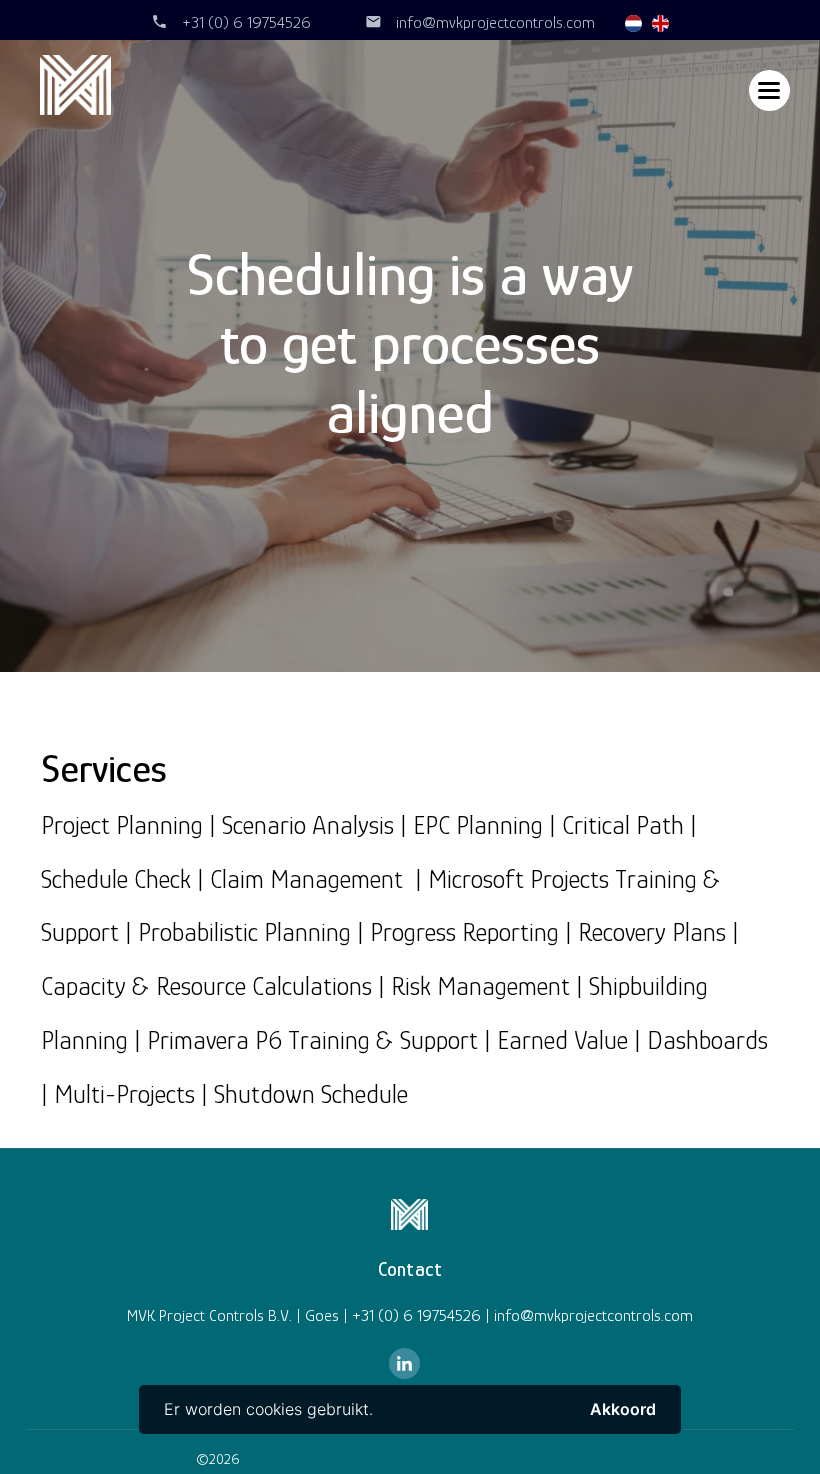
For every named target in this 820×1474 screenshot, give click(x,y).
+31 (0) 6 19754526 (246, 22)
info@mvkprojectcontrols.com (495, 22)
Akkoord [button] (623, 1409)
